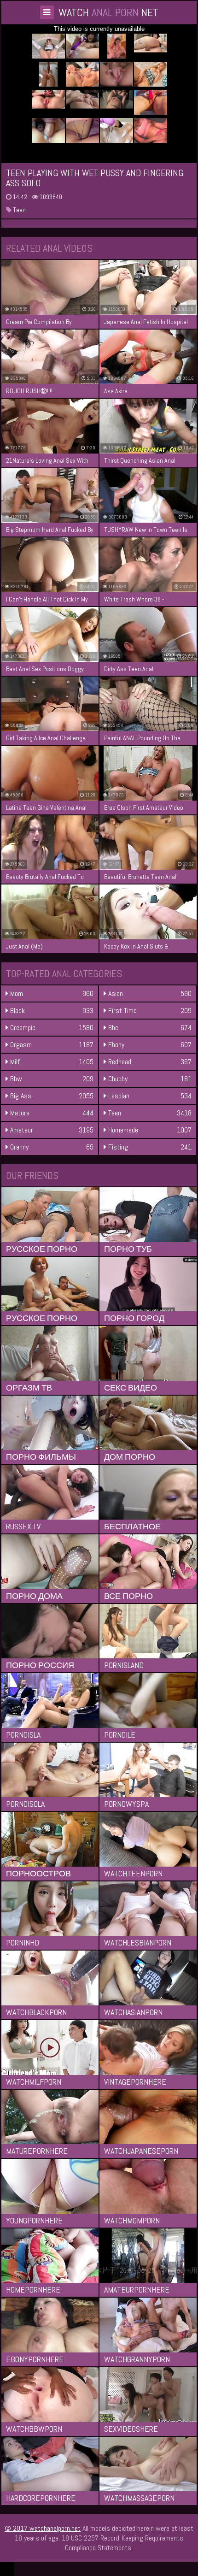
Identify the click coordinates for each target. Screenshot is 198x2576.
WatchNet (108, 12)
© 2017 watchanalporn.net (43, 2528)
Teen (19, 210)
